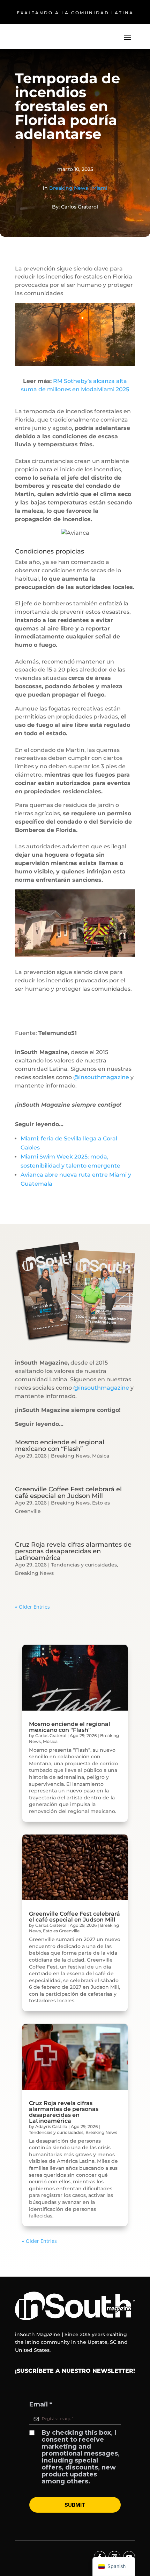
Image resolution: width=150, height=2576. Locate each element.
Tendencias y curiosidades (84, 1565)
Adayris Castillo (51, 2126)
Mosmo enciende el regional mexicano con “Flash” (60, 1446)
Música (101, 1456)
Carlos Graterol (51, 1735)
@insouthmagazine (101, 1077)
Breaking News (69, 188)
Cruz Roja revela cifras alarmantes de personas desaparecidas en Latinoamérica (73, 1551)
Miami (100, 188)
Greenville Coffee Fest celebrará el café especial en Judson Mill (68, 1493)
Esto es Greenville (61, 1931)
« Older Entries (32, 1607)
